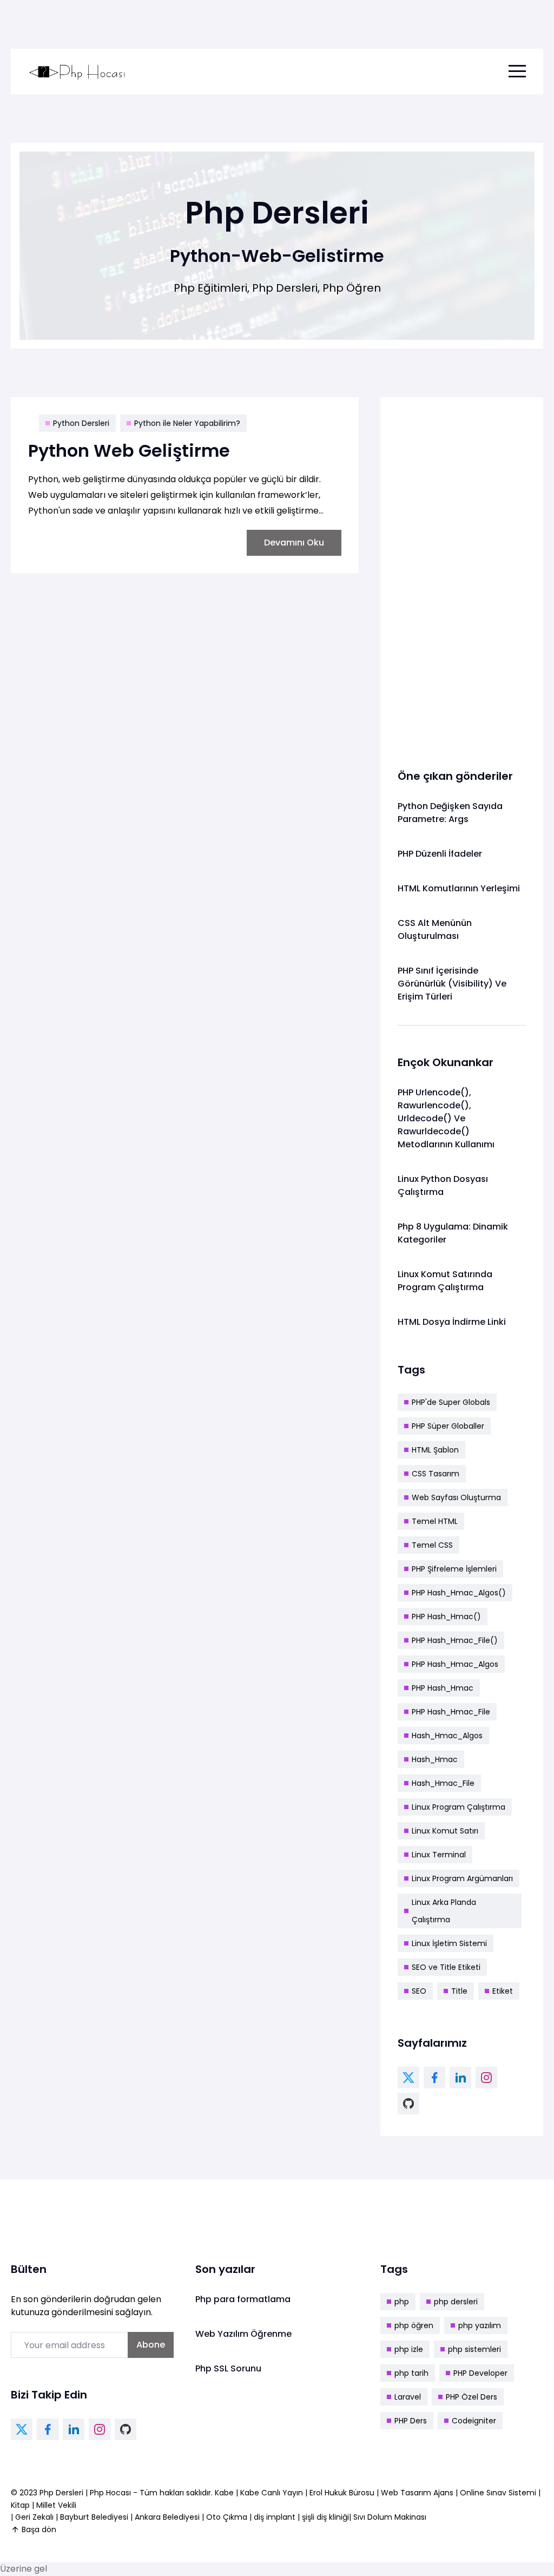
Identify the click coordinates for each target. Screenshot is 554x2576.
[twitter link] (408, 2078)
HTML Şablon (435, 1450)
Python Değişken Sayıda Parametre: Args (450, 813)
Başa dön (39, 2529)
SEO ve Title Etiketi (446, 1967)
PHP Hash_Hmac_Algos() (459, 1593)
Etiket (503, 1991)
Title (459, 1991)
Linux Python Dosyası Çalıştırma (443, 1185)
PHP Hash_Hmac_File (451, 1712)
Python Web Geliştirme (129, 451)
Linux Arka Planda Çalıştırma (444, 1911)
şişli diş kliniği (325, 2517)
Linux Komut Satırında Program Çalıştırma (445, 1281)
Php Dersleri (62, 2493)
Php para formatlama (243, 2299)
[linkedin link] (460, 2078)
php (402, 2302)
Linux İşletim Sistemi (449, 1943)
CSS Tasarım (436, 1474)
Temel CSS (432, 1545)
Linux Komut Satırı (445, 1831)
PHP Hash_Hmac (443, 1688)
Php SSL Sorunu (228, 2368)
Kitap (20, 2505)
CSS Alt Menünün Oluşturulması (435, 929)
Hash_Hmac (435, 1759)
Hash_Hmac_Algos (447, 1736)
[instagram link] (486, 2078)
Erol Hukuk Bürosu (343, 2493)
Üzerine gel (24, 2569)
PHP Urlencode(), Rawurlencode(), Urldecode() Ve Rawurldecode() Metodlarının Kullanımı (446, 1118)
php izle (409, 2349)
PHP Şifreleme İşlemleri (454, 1569)
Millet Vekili (56, 2505)
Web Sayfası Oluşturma (456, 1497)
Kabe (225, 2493)
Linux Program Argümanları (462, 1878)
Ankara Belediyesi (167, 2517)
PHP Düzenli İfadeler (440, 854)
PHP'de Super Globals (451, 1402)
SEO (419, 1991)
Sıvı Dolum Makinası (390, 2517)
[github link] (408, 2104)
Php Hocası (111, 2493)
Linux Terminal (439, 1855)
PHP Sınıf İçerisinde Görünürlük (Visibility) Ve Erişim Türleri (452, 984)
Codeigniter (474, 2421)
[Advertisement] (462, 577)
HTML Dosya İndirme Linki (452, 1322)
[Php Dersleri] (77, 71)
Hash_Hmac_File (443, 1783)
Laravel (408, 2397)
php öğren (414, 2325)
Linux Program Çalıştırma (459, 1807)
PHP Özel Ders (471, 2397)
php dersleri (456, 2302)
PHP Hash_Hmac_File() (455, 1640)
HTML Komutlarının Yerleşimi (459, 888)
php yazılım (480, 2325)
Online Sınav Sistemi (498, 2493)
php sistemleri (474, 2349)
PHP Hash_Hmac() (446, 1616)
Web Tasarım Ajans (418, 2493)
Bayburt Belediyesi (94, 2517)
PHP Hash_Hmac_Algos (455, 1664)
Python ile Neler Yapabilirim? (187, 423)
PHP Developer (480, 2373)
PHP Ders (411, 2421)
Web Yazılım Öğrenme (243, 2334)
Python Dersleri (81, 423)
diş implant (275, 2517)
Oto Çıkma (227, 2517)
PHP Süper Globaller (448, 1426)
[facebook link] (434, 2078)
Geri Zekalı (34, 2517)
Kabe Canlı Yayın (273, 2493)
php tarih (411, 2373)
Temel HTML (435, 1521)
